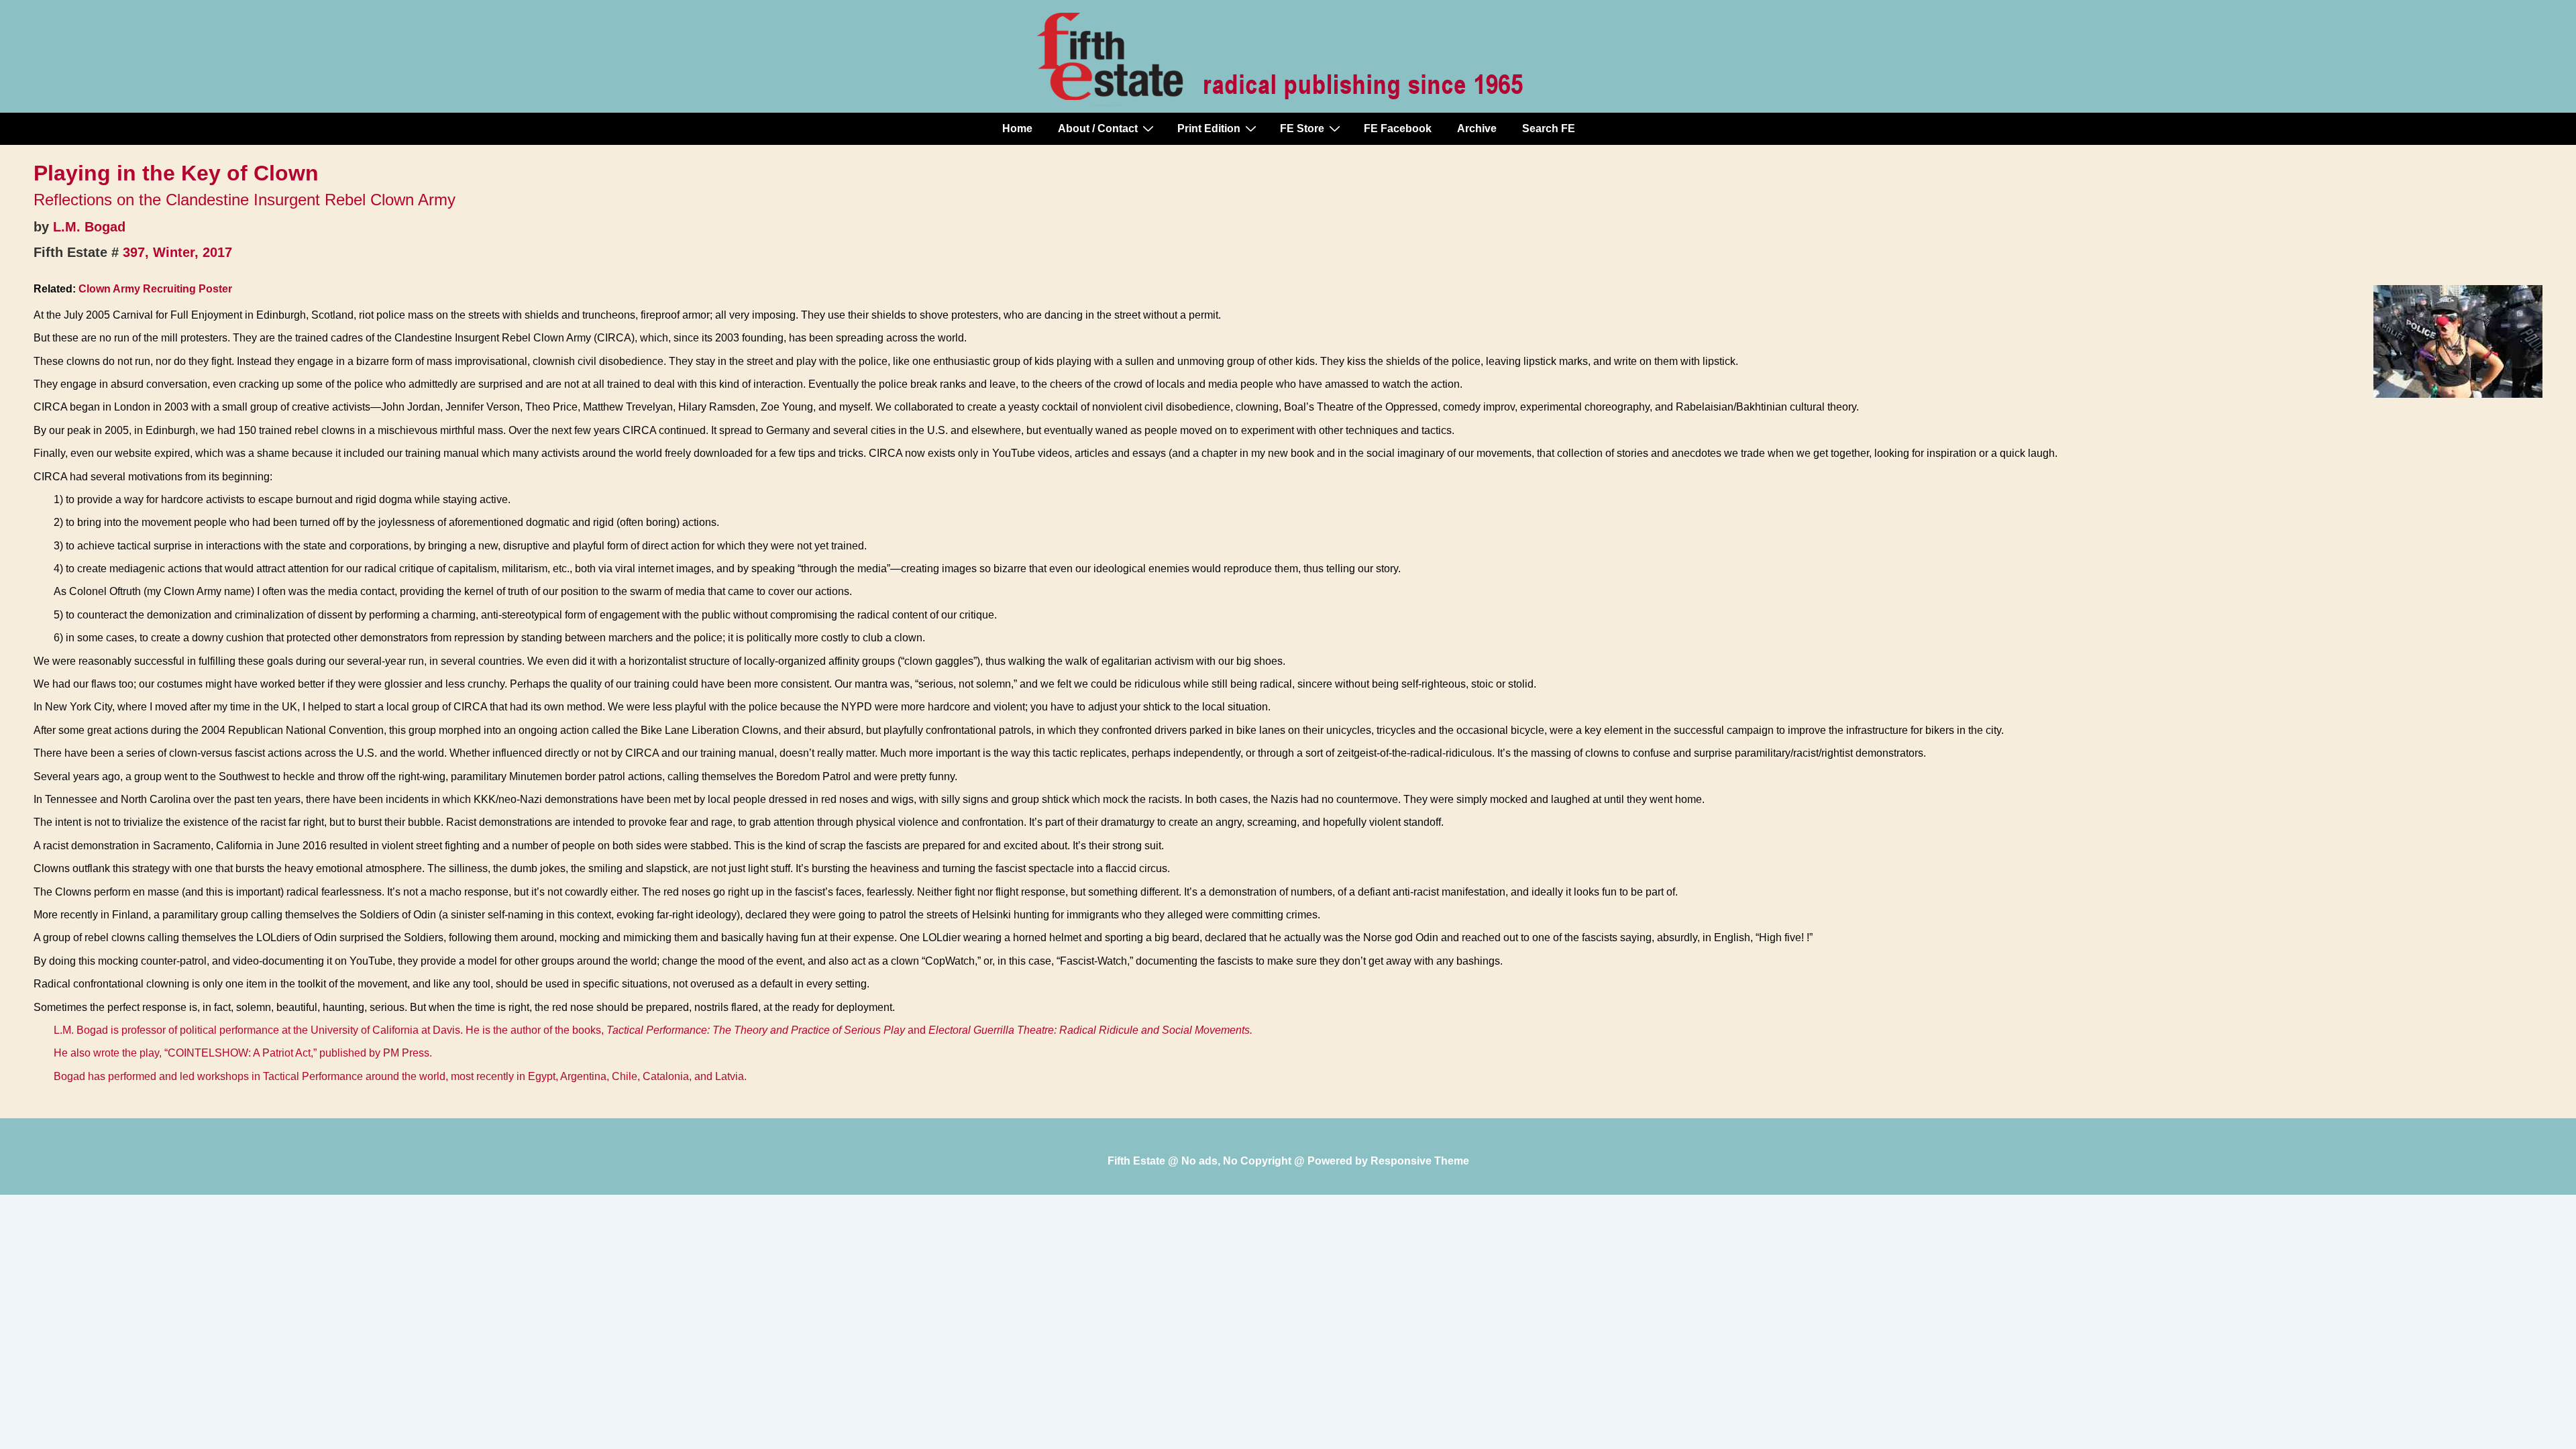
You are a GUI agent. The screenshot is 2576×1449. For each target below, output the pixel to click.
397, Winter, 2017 (177, 252)
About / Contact (1098, 128)
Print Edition (1209, 128)
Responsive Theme (1420, 1161)
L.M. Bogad (89, 227)
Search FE (1549, 128)
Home (1017, 128)
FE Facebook (1398, 128)
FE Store (1302, 128)
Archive (1477, 128)
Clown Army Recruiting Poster (155, 289)
